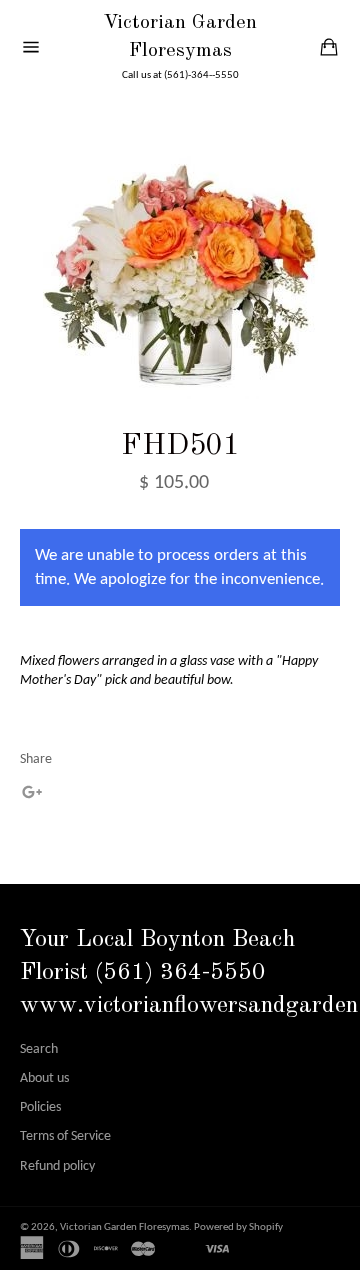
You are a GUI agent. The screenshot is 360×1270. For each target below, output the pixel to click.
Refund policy (57, 1166)
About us (44, 1078)
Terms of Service (65, 1136)
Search (39, 1049)
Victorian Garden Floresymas (180, 37)
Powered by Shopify (238, 1227)
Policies (40, 1107)
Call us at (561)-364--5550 (180, 75)
